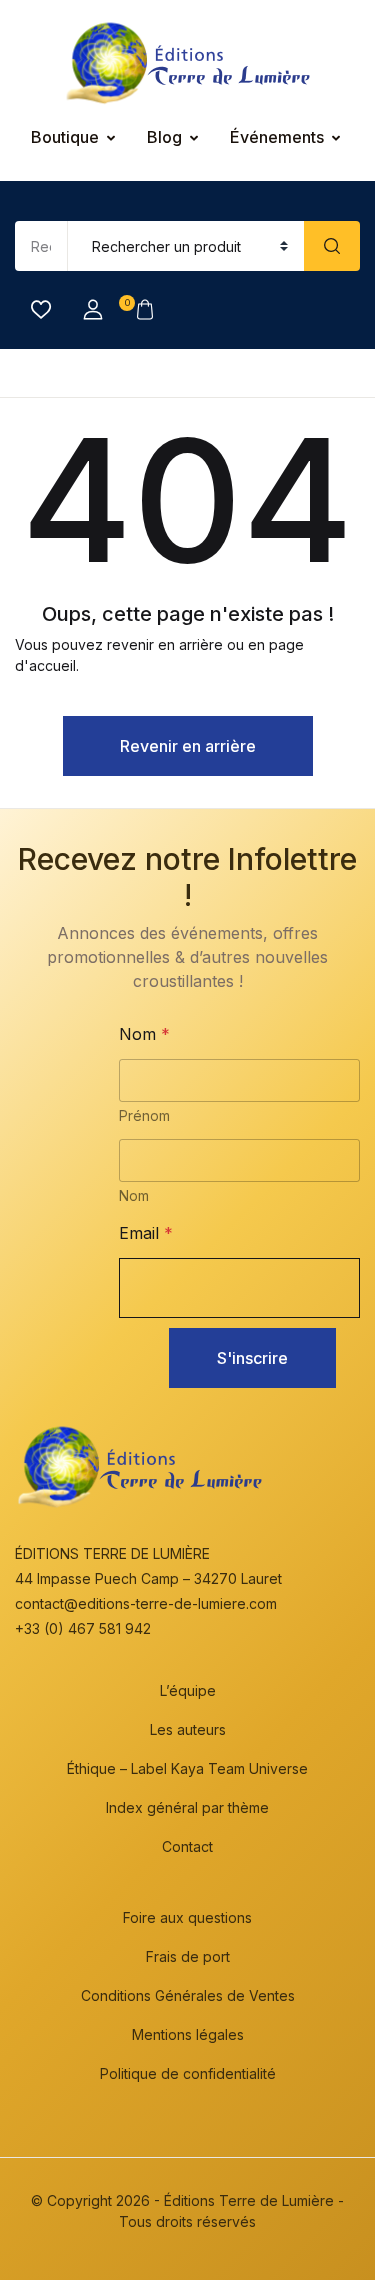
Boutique (65, 137)
